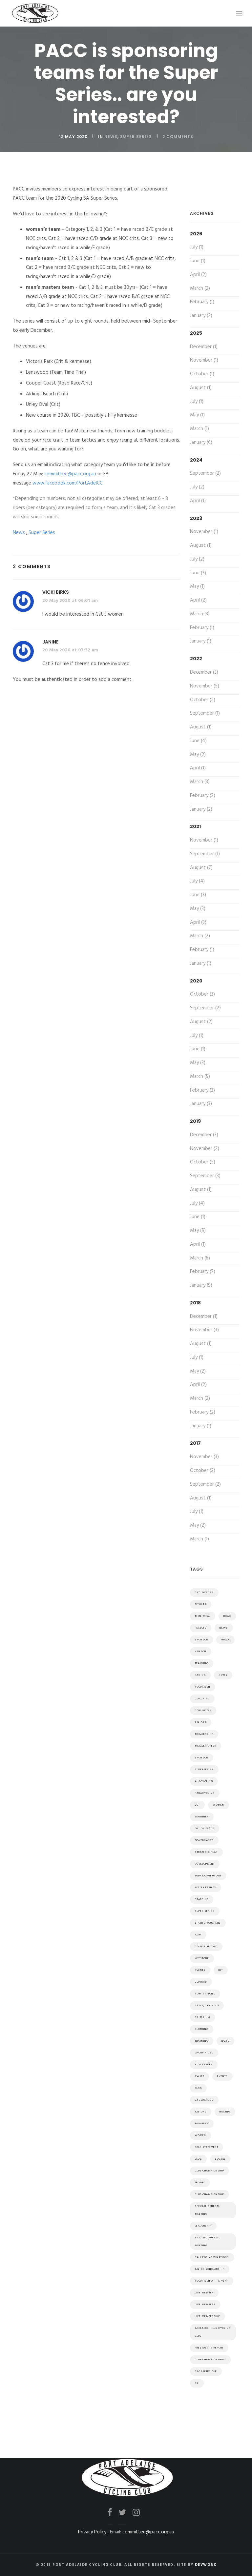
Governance (204, 1840)
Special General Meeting (207, 2210)
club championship (210, 2194)
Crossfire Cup (206, 2371)
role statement (207, 2147)
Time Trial (203, 1616)
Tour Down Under (208, 1876)
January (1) (201, 641)
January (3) (201, 1104)
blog (198, 2088)
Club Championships (210, 2360)
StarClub (202, 1899)
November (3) (204, 1330)
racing (225, 2112)
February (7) (203, 1272)
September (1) (205, 713)
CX (197, 2383)
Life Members (205, 2305)
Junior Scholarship (210, 2269)
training (202, 2041)
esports (201, 1982)
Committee (203, 1711)
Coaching (202, 1699)
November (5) (205, 686)
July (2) (197, 487)
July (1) (197, 247)
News (111, 137)
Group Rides (204, 2053)
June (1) (198, 261)
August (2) (201, 1022)
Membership (204, 1734)
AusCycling (204, 1781)
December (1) (204, 347)
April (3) (198, 922)
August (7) (201, 868)
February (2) (203, 796)
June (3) (198, 573)
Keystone (202, 1958)
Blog (198, 2159)
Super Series (136, 137)
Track (225, 1640)
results (201, 1628)
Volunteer (202, 1687)
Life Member (204, 2293)
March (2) (200, 288)
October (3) (202, 994)
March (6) (200, 1258)
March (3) (200, 614)
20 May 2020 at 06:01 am (70, 601)
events (200, 1970)
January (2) (201, 316)
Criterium (202, 2017)
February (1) (202, 302)
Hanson (201, 1652)
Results (201, 1604)
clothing (202, 2029)
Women (219, 1805)
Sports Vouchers (208, 1923)
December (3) (204, 672)
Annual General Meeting (207, 2242)
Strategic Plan (206, 1852)
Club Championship (210, 2171)
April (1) (198, 501)
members (202, 2124)
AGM (198, 1935)
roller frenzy (206, 1888)
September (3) (205, 1176)
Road (227, 1616)
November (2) (205, 1149)
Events (222, 2076)
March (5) (200, 1077)
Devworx (206, 2565)
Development (205, 1864)
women (200, 2135)
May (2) (198, 755)
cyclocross (204, 2100)
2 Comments (178, 137)
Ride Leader (204, 2065)
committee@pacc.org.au (70, 474)
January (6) (201, 443)
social (220, 2159)
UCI (197, 1805)
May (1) (197, 415)
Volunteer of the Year (212, 2281)
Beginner (202, 1817)
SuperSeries (204, 1770)
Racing (200, 1675)
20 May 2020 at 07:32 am (70, 650)
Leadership (203, 2226)
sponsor (201, 1640)
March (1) (199, 429)
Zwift (199, 2076)
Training (202, 1663)
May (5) (198, 1231)
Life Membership (208, 2316)
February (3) (202, 1090)
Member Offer (206, 1746)
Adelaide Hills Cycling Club (213, 2332)
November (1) (204, 360)
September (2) (205, 473)
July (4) (197, 881)
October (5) (203, 1162)
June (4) (198, 741)
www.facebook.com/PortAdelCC (68, 483)
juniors (201, 2112)
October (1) (202, 374)
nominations (205, 1994)
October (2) (203, 700)
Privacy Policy (92, 2532)
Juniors (201, 1722)
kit (221, 1970)
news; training (207, 2006)
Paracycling (205, 1793)
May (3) (198, 909)
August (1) (201, 388)
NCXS (225, 2041)
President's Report (209, 2348)
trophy (200, 2183)
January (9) (201, 1285)
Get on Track (205, 1829)
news (224, 1628)
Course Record (206, 1947)
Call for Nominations (212, 2257)
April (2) (198, 275)
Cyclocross (204, 1593)
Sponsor (201, 1758)
